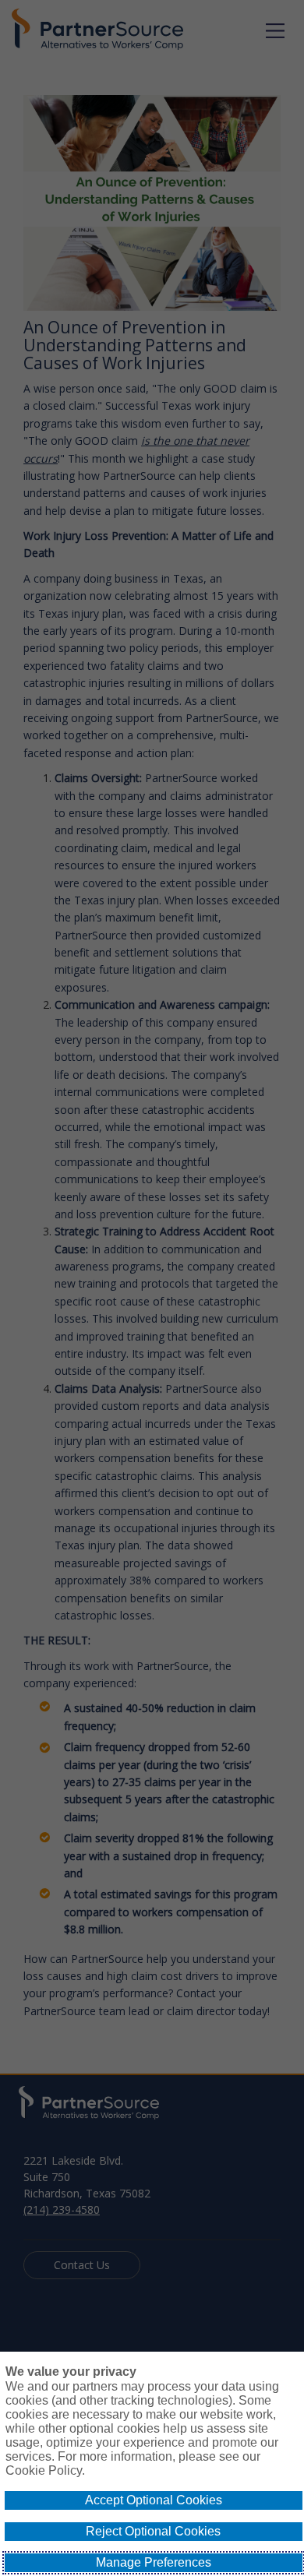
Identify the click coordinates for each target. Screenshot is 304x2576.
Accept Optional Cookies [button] (154, 2500)
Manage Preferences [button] (154, 2562)
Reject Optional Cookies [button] (153, 2531)
